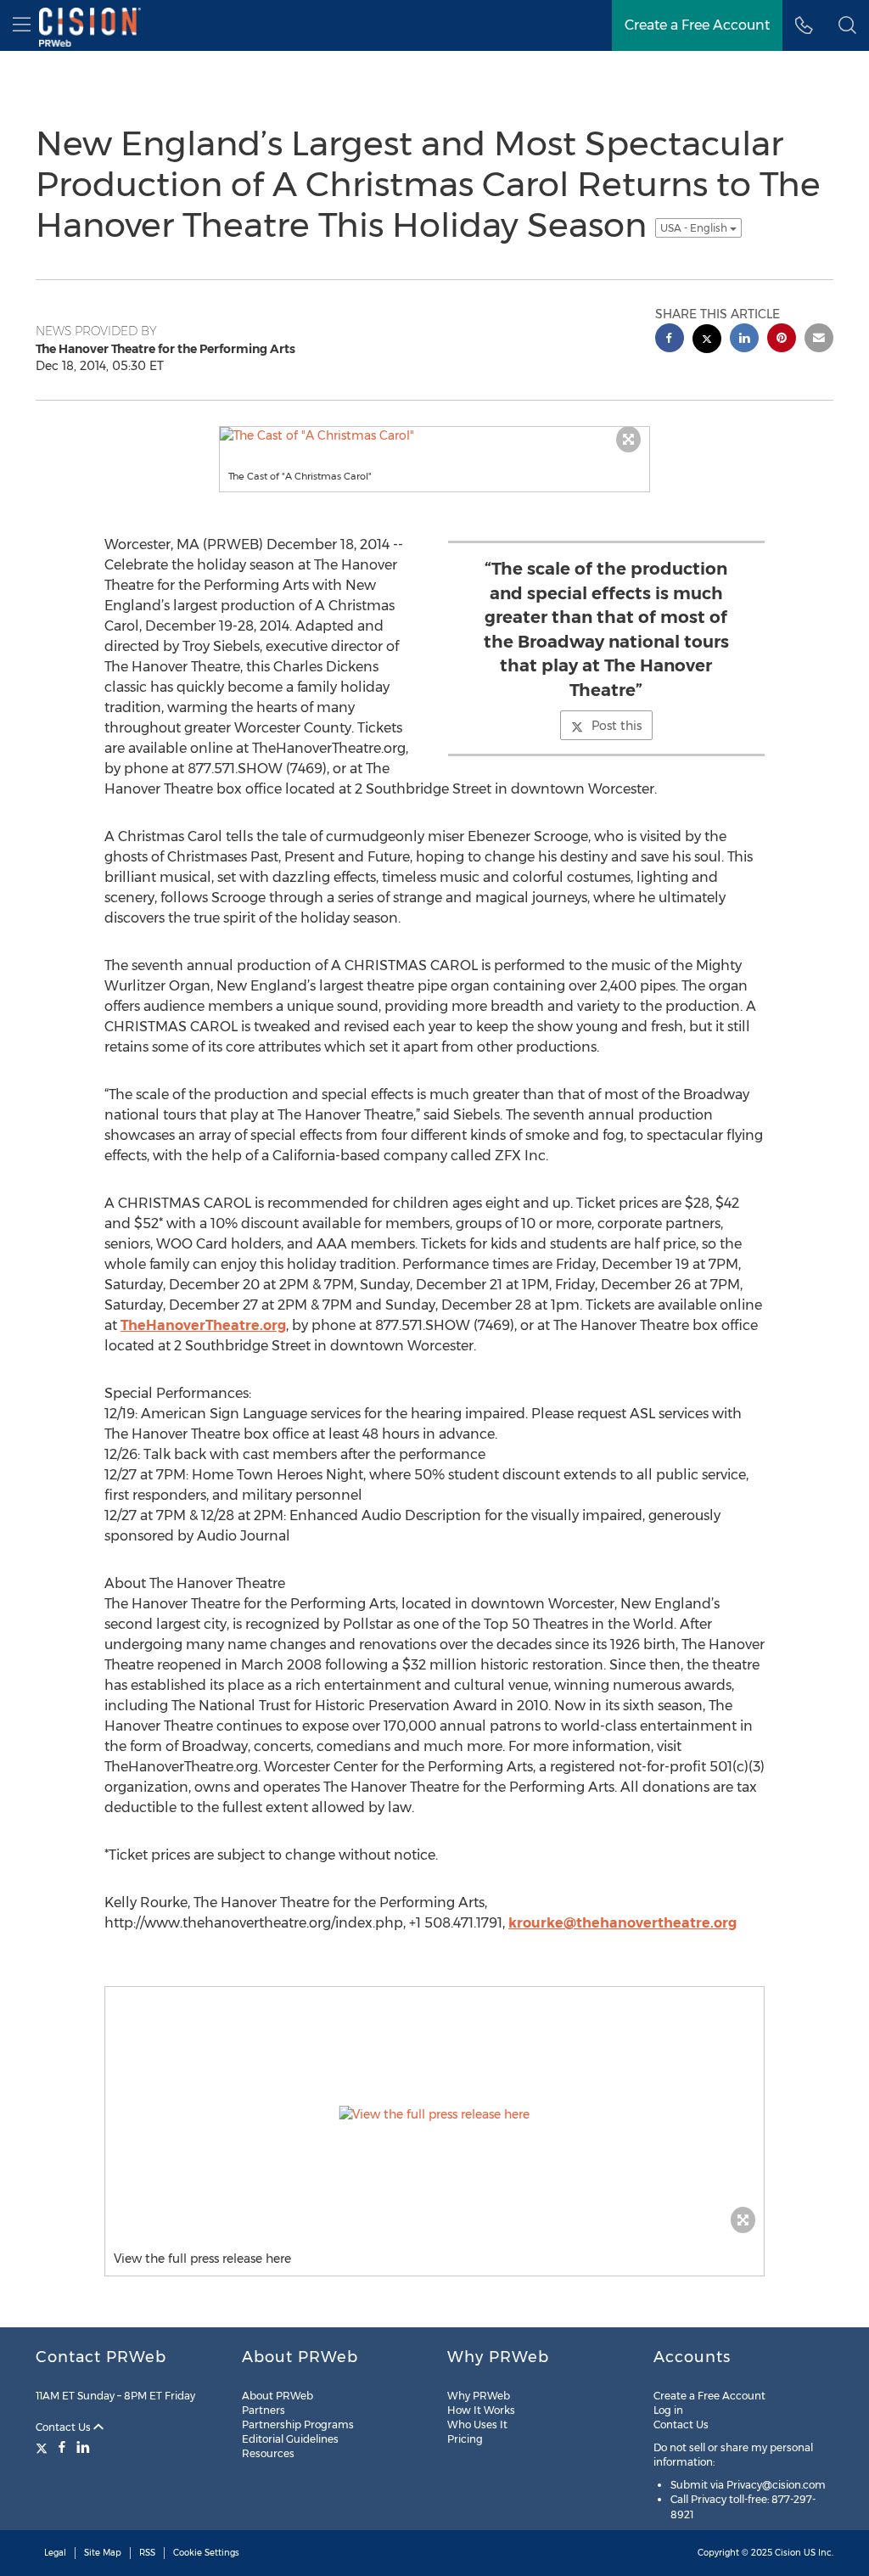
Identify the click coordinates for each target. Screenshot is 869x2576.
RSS (147, 2553)
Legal (55, 2553)
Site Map (103, 2553)
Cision (788, 2553)
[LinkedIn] (83, 2447)
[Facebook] (62, 2447)
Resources (268, 2453)
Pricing (465, 2439)
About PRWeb (278, 2396)
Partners (264, 2410)
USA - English (695, 228)
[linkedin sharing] (744, 340)
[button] (847, 25)
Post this (617, 726)
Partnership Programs (298, 2424)
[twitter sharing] (707, 341)
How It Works (481, 2410)
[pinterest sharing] (782, 340)
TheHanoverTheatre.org (203, 1325)
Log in (668, 2410)
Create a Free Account (709, 2396)
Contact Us (64, 2427)
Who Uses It (477, 2424)
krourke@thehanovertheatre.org (622, 1923)
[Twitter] (44, 2447)
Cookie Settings (206, 2553)
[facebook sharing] (670, 340)
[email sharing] (819, 340)
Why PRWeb (479, 2396)
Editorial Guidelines (290, 2439)
